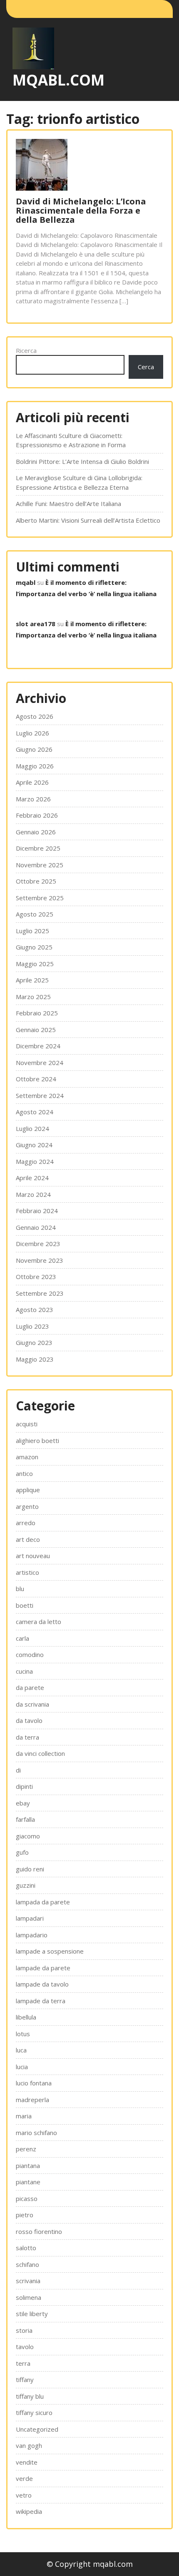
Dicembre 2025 (38, 848)
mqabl (26, 582)
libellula (26, 2017)
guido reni (30, 1869)
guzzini (26, 1885)
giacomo (28, 1836)
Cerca (146, 367)
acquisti (27, 1424)
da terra (27, 1737)
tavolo (25, 2347)
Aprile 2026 (32, 782)
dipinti (24, 1786)
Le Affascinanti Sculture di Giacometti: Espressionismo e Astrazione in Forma (71, 440)
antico (24, 1473)
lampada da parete (43, 1902)
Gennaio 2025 (36, 1030)
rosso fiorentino (39, 2231)
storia (24, 2330)
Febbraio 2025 (37, 1013)
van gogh (29, 2445)
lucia (22, 2067)
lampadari (30, 1918)
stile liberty (32, 2314)
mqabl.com (58, 80)
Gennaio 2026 (36, 832)
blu (20, 1589)
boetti (25, 1605)
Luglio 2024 (32, 1128)
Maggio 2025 (35, 964)
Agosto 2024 (35, 1112)
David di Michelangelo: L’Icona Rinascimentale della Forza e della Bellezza (81, 210)
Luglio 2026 (32, 733)
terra (23, 2363)
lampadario (32, 1935)
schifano (27, 2264)
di (18, 1770)
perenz (26, 2149)
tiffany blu (30, 2396)
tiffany (25, 2380)
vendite (27, 2462)
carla (22, 1638)
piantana (28, 2166)
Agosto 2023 (35, 1309)
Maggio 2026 (35, 766)
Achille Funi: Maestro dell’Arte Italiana (68, 504)
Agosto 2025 (35, 914)
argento (27, 1506)
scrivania (28, 2281)
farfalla (25, 1819)
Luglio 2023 (32, 1326)
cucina (24, 1671)
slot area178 (36, 624)
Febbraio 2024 (37, 1211)
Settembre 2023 (40, 1293)
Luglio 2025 (32, 931)
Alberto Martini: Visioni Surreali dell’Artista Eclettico (88, 520)
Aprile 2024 (32, 1178)
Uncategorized (37, 2429)
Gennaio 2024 (36, 1227)
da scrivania (32, 1704)
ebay (23, 1803)
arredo (26, 1523)
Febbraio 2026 (37, 815)
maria (24, 2116)
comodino (30, 1654)
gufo (22, 1852)
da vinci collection (40, 1753)
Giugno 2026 (34, 749)
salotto (26, 2248)
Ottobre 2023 (36, 1277)
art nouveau (33, 1556)
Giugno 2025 (34, 947)
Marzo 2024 (33, 1194)
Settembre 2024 (40, 1095)
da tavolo (29, 1720)
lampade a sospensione (50, 1951)
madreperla (32, 2100)
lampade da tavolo (42, 1984)
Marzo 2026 (33, 799)
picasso (27, 2198)
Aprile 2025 (32, 980)
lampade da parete (43, 1968)
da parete (30, 1687)
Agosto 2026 (35, 716)
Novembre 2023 (40, 1260)
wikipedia (29, 2511)
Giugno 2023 (34, 1342)
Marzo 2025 (33, 997)
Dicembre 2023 (38, 1244)
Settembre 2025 (40, 898)
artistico (27, 1572)
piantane (28, 2182)
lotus (23, 2034)
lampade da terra (41, 2001)
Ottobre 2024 (36, 1079)
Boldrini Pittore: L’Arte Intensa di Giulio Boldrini (82, 461)
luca (21, 2050)
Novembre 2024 (40, 1063)
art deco (28, 1539)
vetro (24, 2495)
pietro (25, 2215)
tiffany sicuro (34, 2412)
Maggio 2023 (35, 1359)
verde (24, 2478)
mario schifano (36, 2133)
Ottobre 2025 (36, 881)
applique (28, 1490)
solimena (29, 2297)
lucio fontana (34, 2083)
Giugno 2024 (34, 1145)
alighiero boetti (37, 1440)
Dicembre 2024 (38, 1046)
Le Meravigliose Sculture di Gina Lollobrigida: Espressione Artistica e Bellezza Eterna (79, 482)
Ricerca (26, 350)
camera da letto (39, 1622)
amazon (27, 1457)
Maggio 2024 (35, 1161)
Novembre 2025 (40, 865)
